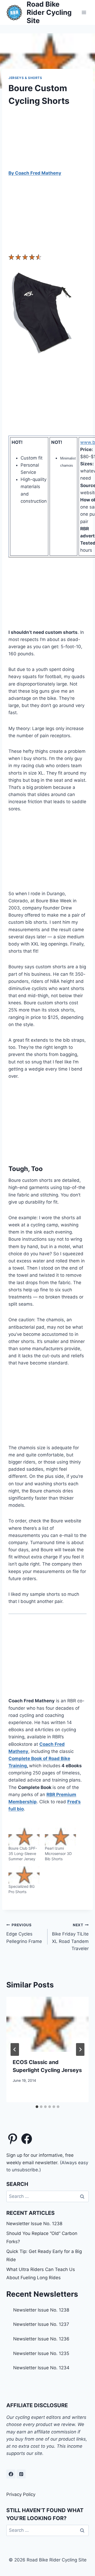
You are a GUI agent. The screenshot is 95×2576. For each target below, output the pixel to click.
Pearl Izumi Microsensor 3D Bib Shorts (58, 1853)
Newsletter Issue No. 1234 (41, 2368)
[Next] (80, 2049)
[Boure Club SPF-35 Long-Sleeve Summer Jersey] (24, 1837)
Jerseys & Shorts (25, 78)
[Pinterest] (21, 2474)
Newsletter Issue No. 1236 (41, 2339)
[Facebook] (11, 2474)
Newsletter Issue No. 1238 (34, 2224)
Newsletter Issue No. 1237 (41, 2324)
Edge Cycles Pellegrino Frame (24, 1933)
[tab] (37, 2107)
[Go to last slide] (15, 2049)
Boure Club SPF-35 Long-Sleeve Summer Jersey (23, 1853)
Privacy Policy (21, 2494)
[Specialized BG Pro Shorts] (24, 1875)
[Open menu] (84, 12)
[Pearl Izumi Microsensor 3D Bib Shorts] (60, 1837)
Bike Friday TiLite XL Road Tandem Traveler (70, 1937)
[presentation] (47, 2024)
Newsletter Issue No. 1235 (41, 2353)
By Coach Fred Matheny (35, 173)
